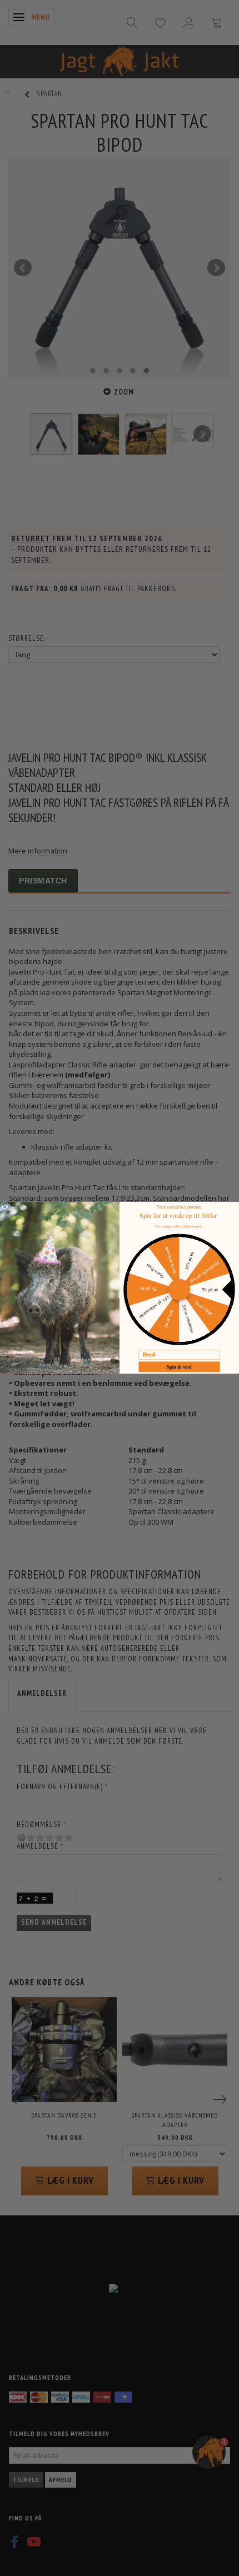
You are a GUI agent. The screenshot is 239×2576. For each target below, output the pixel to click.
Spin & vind (179, 1366)
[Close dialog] (5, 1207)
